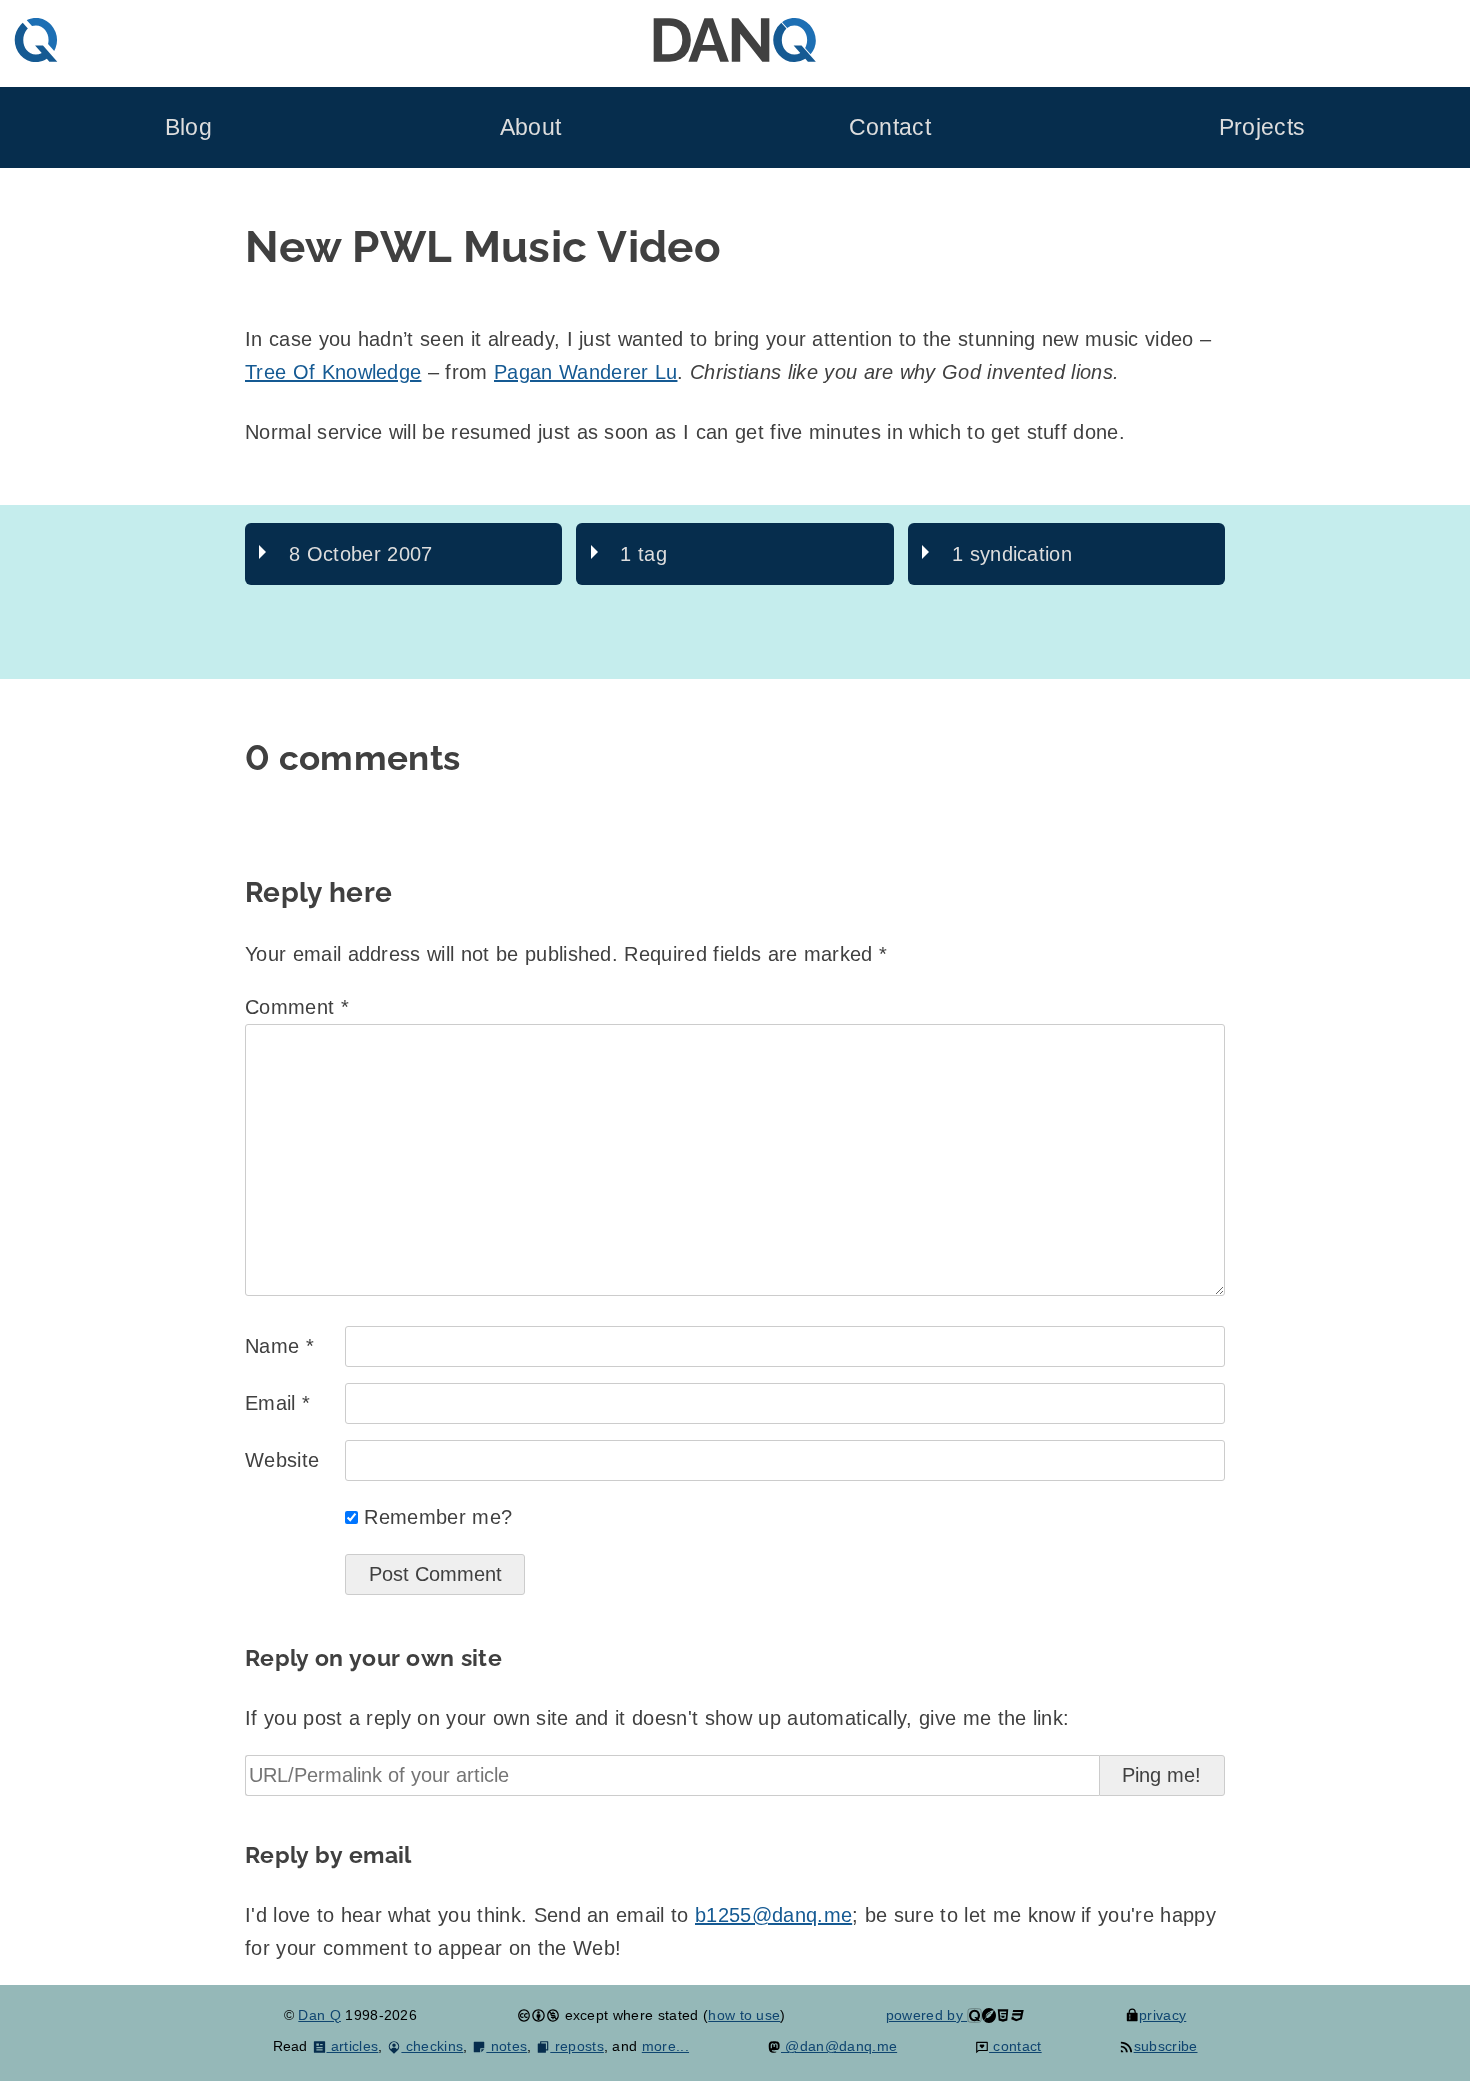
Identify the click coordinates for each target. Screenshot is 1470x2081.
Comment (297, 1007)
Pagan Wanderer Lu (585, 372)
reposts (577, 2046)
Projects (1262, 127)
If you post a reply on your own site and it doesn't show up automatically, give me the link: (657, 1718)
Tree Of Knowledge (333, 372)
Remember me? (438, 1517)
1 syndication (1012, 554)
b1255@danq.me (773, 1915)
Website (282, 1460)
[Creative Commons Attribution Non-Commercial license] (538, 2015)
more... (665, 2046)
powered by (927, 2015)
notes (506, 2046)
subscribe (1165, 2046)
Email (277, 1403)
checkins (432, 2046)
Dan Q (319, 2015)
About (531, 127)
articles (352, 2046)
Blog (188, 127)
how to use (744, 2015)
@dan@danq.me (839, 2046)
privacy (1162, 2015)
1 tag (643, 554)
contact (1015, 2046)
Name (279, 1346)
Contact (890, 127)
